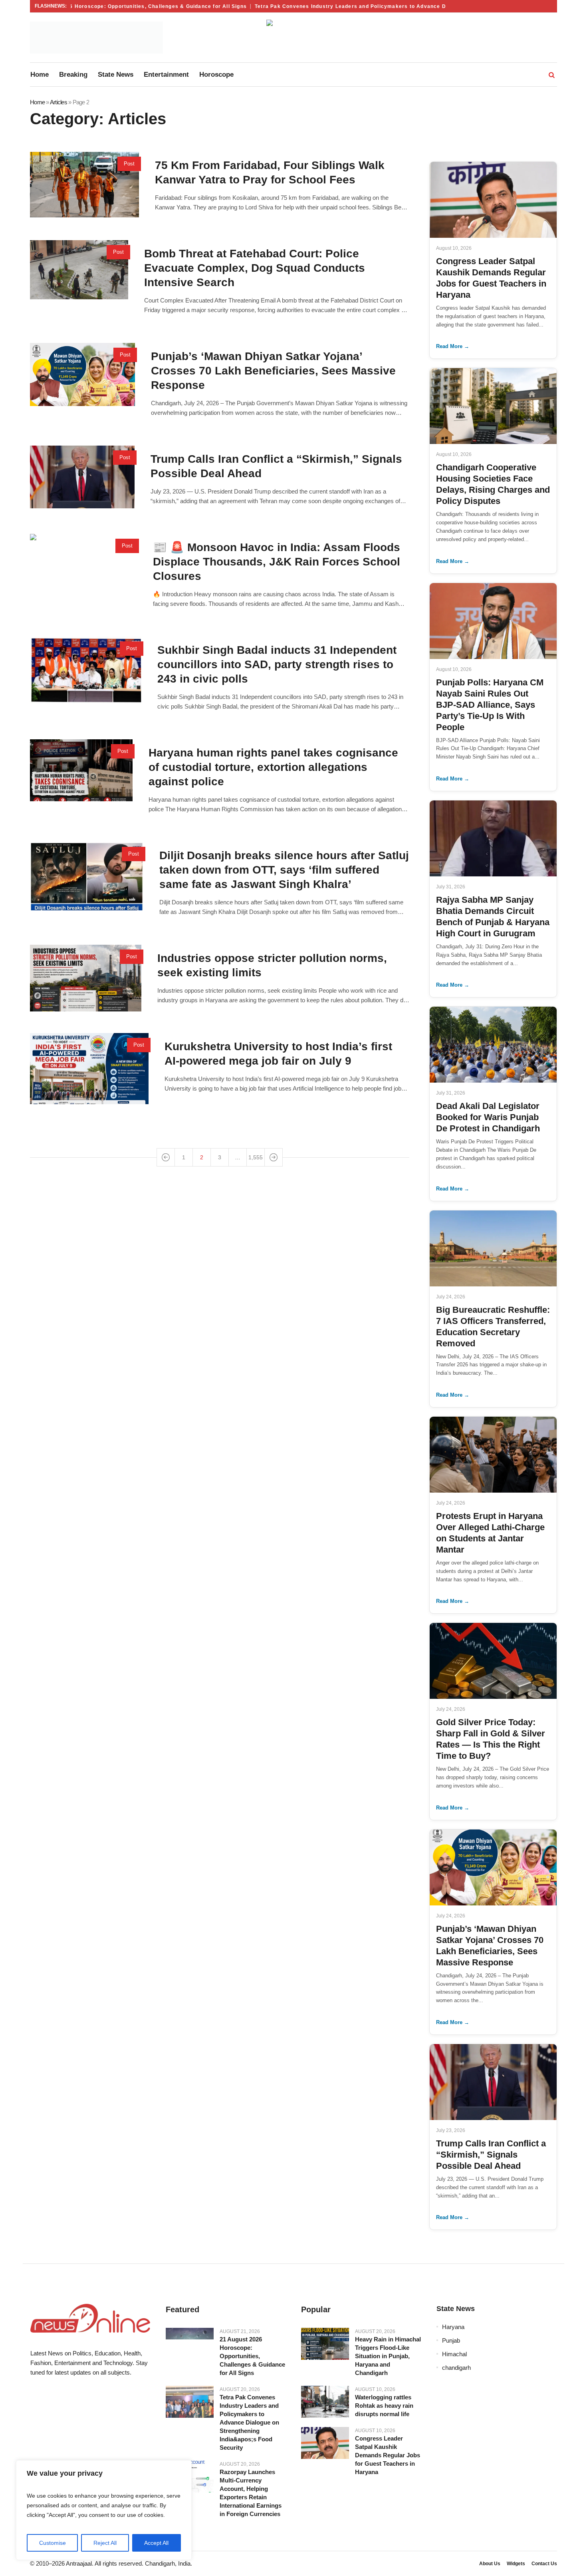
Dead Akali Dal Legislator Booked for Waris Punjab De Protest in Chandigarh (488, 1117)
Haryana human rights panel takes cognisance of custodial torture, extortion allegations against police (273, 767)
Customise (53, 2543)
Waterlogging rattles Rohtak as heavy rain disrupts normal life (384, 2406)
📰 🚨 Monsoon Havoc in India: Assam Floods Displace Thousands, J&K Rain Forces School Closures (277, 562)
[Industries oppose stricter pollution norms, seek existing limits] (86, 978)
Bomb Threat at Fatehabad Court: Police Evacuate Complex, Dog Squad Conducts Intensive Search (255, 268)
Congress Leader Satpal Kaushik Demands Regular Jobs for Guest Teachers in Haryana (388, 2455)
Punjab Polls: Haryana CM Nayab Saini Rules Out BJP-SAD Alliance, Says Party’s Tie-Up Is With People (490, 705)
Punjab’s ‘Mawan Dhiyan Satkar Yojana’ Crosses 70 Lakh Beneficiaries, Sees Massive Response (273, 371)
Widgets (516, 2564)
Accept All (156, 2543)
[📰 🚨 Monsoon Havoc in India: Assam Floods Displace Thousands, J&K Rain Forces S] (83, 566)
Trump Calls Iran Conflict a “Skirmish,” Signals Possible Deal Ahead (491, 2155)
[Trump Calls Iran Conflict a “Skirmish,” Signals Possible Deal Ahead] (82, 477)
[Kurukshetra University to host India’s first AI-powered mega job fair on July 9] (89, 1069)
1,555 (256, 1157)
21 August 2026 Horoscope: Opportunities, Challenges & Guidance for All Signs (110, 6)
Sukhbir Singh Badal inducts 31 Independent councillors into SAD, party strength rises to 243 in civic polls (277, 664)
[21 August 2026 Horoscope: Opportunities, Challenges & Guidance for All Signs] (190, 2334)
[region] (104, 2510)
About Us (490, 2564)
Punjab (451, 2340)
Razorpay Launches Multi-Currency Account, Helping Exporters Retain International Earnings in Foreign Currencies (251, 2493)
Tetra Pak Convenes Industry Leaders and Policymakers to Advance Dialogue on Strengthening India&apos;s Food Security (394, 6)
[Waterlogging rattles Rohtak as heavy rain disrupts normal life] (325, 2402)
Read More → (453, 346)
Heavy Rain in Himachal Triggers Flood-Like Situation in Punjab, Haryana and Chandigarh (388, 2356)
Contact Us (544, 2564)
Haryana (453, 2327)
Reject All (105, 2543)
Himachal (454, 2354)
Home (37, 102)
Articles (59, 102)
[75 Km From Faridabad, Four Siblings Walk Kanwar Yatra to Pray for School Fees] (84, 185)
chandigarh (456, 2368)
